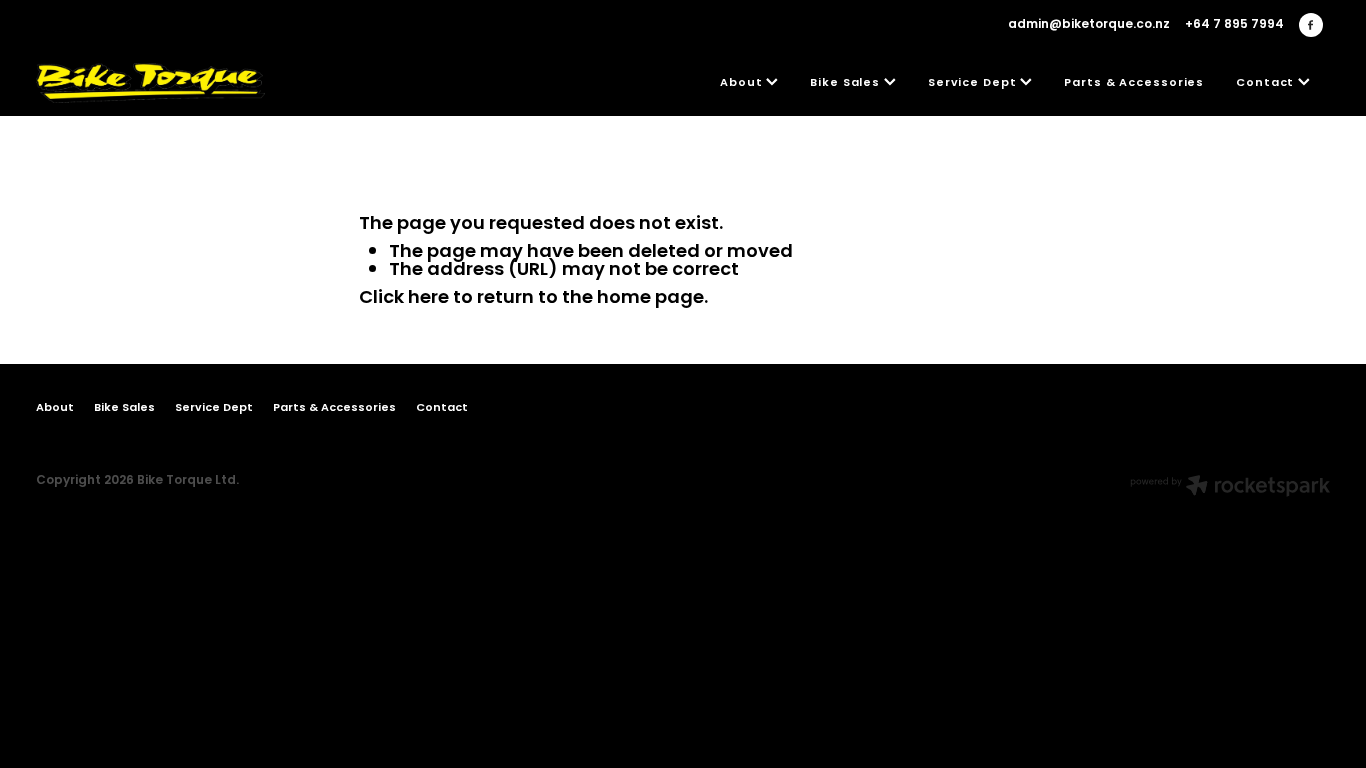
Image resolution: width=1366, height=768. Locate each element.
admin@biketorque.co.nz (1089, 25)
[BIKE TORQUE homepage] (165, 83)
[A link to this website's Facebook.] (1311, 25)
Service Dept (974, 83)
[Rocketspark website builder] (1230, 488)
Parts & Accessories (1134, 83)
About (743, 83)
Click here (404, 298)
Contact (1267, 83)
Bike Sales (847, 83)
